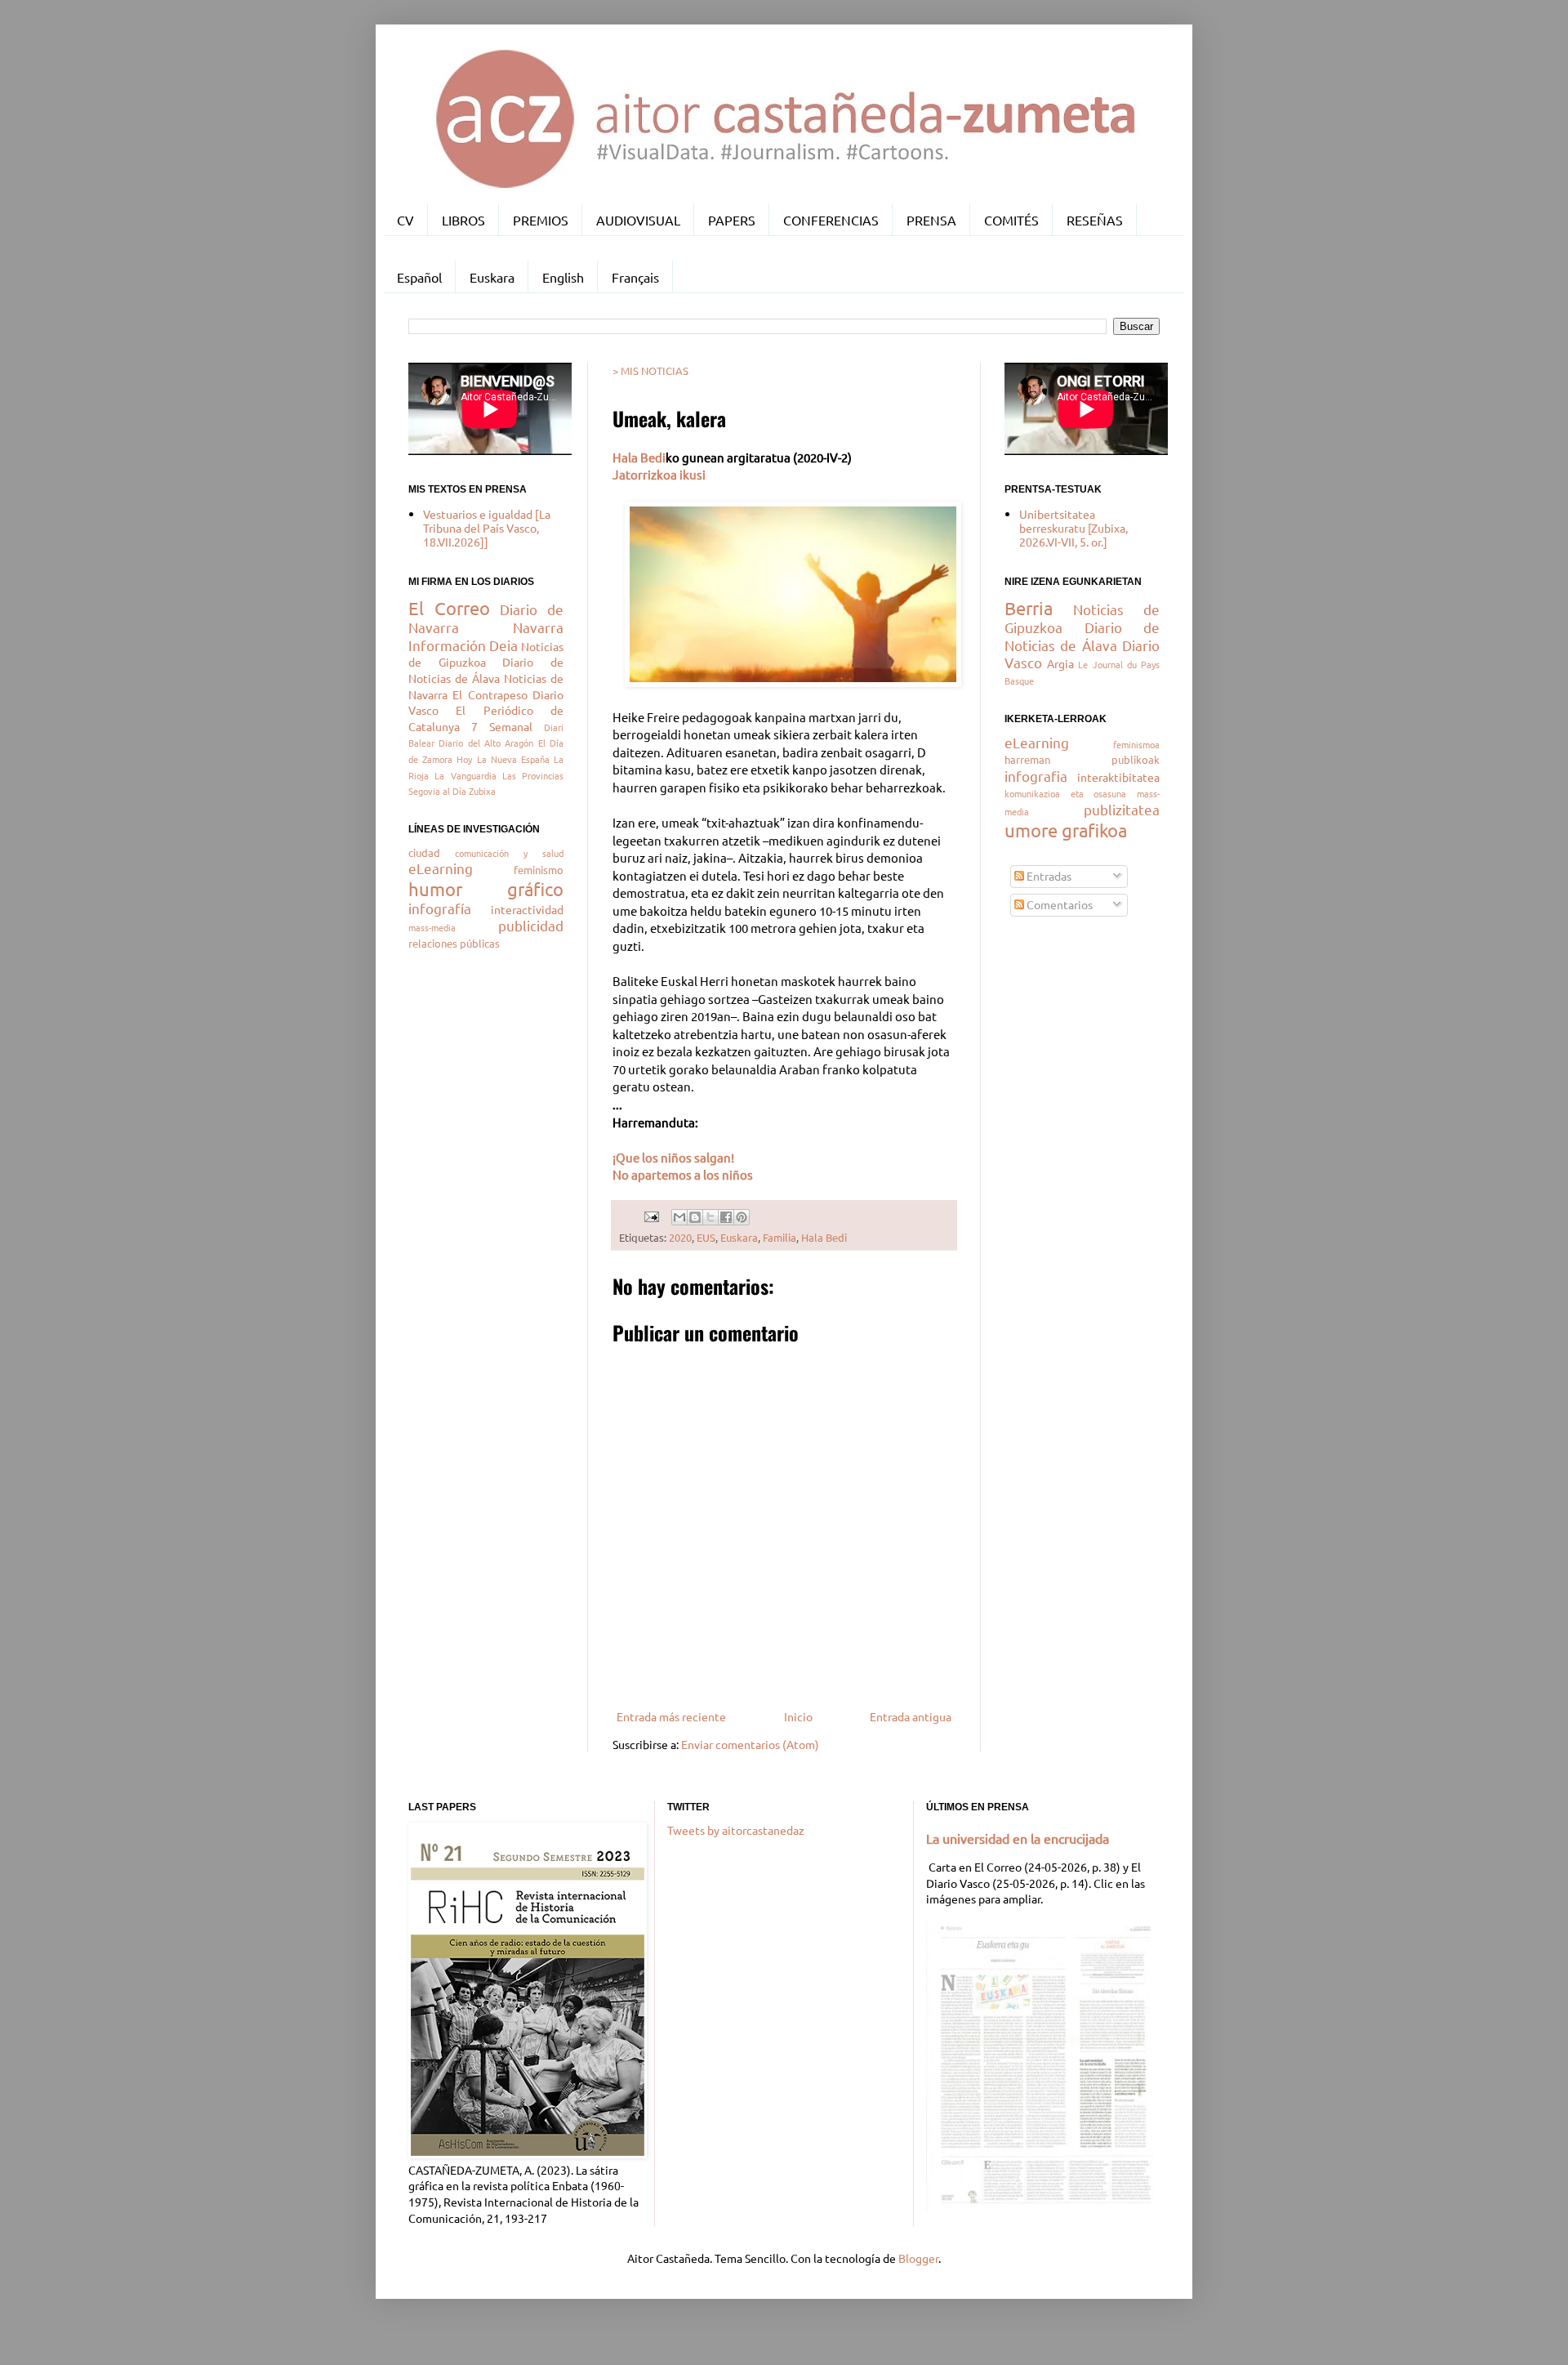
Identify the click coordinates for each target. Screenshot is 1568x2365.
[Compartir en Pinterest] (742, 1217)
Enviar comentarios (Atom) (750, 1744)
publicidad (531, 925)
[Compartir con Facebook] (726, 1217)
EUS (706, 1237)
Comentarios (1058, 904)
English (563, 277)
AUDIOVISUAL (638, 220)
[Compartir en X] (710, 1217)
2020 (680, 1237)
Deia (503, 645)
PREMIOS (541, 220)
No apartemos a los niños (683, 1174)
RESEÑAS (1095, 220)
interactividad (527, 909)
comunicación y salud (509, 853)
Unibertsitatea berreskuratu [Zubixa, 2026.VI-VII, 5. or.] (1074, 528)
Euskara (492, 277)
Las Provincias (533, 775)
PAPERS (732, 220)
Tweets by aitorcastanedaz (736, 1830)
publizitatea (1122, 809)
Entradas (1048, 876)
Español (419, 277)
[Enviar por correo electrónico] (679, 1217)
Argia (1060, 663)
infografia (1036, 776)
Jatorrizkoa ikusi (659, 474)
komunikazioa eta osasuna (1065, 793)
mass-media (432, 927)
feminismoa (1136, 744)
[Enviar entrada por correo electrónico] (650, 1215)
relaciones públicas (454, 943)
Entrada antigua (911, 1716)
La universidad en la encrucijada (1018, 1838)
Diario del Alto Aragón (486, 743)
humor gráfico (486, 889)
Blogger (918, 2258)
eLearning (441, 868)
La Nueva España (513, 759)
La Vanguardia (465, 775)
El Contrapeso (490, 694)
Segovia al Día (437, 791)
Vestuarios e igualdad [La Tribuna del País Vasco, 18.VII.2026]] (487, 528)
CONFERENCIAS (831, 220)
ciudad (424, 852)
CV (405, 220)
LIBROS (463, 220)
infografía (440, 908)
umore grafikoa (1066, 830)
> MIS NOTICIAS (650, 370)
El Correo (449, 608)
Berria (1029, 608)
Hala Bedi (639, 457)
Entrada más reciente (671, 1716)
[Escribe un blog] (695, 1217)
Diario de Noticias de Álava (486, 670)
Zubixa (482, 791)
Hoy (464, 759)
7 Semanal (502, 726)
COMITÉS (1011, 220)
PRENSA (931, 220)
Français (635, 277)
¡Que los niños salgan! (673, 1157)
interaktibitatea (1118, 777)
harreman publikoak (1082, 759)
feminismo (539, 870)
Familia (780, 1237)
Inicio (798, 1716)
